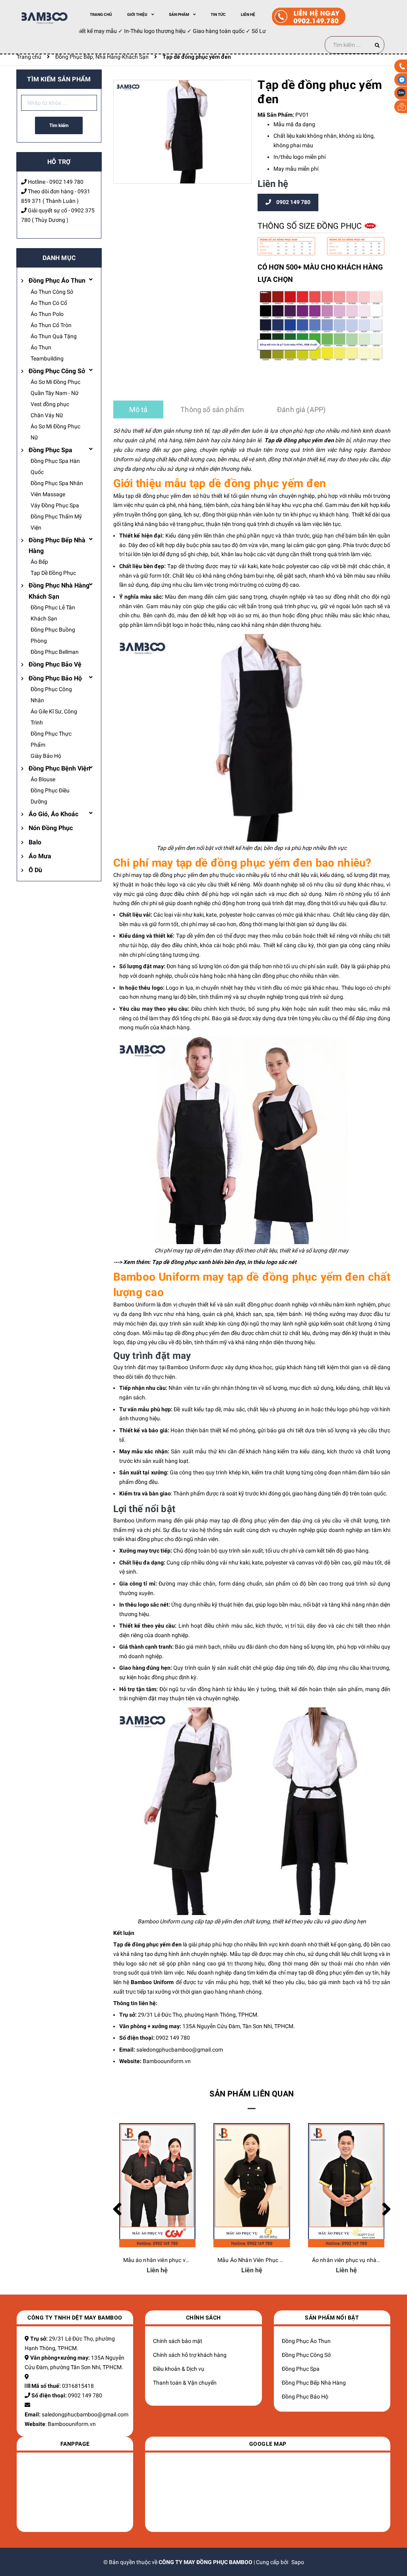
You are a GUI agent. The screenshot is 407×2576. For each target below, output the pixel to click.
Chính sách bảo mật (178, 2341)
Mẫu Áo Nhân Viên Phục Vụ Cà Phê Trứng (269, 2260)
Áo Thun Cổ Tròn (51, 325)
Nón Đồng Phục (51, 828)
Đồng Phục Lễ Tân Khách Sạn (53, 613)
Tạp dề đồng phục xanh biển (187, 1262)
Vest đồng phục (50, 404)
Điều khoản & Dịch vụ (179, 2369)
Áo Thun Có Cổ (49, 303)
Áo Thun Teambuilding (47, 353)
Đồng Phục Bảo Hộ (55, 678)
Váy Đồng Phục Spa (55, 505)
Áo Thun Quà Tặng (54, 336)
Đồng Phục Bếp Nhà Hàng (57, 545)
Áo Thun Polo (47, 314)
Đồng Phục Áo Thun (57, 280)
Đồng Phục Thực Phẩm (51, 739)
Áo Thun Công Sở (52, 292)
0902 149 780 (66, 182)
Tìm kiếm (59, 125)
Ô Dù (35, 870)
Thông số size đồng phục (311, 226)
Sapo (298, 2562)
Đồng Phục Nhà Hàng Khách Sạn (59, 591)
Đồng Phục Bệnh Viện (59, 768)
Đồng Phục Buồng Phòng (53, 635)
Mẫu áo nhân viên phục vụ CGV (162, 2260)
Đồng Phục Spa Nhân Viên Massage (57, 489)
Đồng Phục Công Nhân (51, 695)
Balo (35, 842)
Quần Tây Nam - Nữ (55, 393)
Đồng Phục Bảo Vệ (55, 664)
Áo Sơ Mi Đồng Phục (55, 382)
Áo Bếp (39, 562)
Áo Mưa (40, 856)
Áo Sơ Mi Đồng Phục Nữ (55, 432)
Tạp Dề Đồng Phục (53, 573)
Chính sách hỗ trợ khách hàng (190, 2355)
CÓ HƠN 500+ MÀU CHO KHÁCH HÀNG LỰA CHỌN (320, 273)
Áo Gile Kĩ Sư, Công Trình (54, 717)
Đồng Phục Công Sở (57, 371)
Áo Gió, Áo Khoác (53, 814)
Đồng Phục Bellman (55, 652)
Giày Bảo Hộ (46, 756)
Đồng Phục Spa (50, 450)
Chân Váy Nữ (47, 415)
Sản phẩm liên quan (252, 2094)
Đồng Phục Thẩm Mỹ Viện (56, 522)
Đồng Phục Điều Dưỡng (50, 796)
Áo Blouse (43, 779)
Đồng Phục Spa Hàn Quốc (55, 466)
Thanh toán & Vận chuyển (185, 2383)
